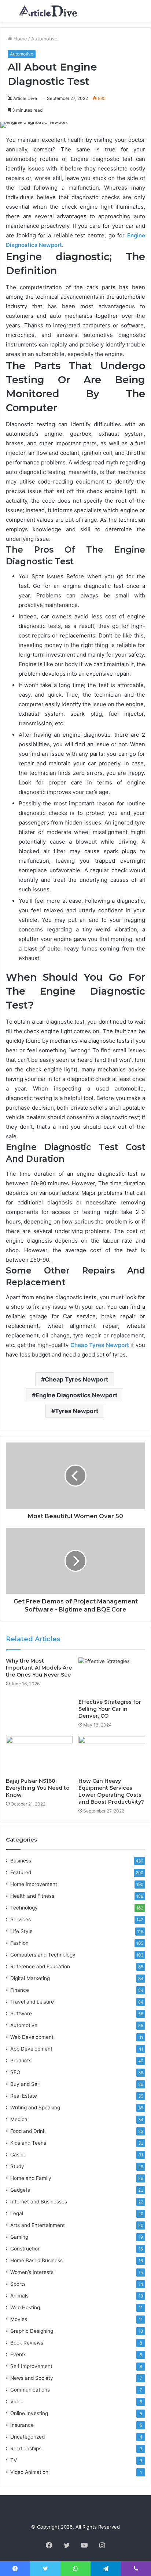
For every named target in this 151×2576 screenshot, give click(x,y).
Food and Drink (28, 2131)
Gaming (19, 2237)
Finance (20, 1990)
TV (14, 2460)
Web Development (32, 2037)
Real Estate (24, 2096)
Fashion (19, 1943)
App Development (31, 2049)
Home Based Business (36, 2260)
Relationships (26, 2449)
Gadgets (20, 2190)
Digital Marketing (30, 1978)
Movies (19, 2319)
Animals (19, 2296)
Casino (18, 2155)
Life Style (21, 1931)
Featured (21, 1872)
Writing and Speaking (35, 2108)
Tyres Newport (77, 1411)
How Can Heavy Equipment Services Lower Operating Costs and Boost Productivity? (111, 1791)
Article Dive (25, 98)
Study (17, 2166)
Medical (19, 2119)
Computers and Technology (43, 1955)
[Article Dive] (48, 11)
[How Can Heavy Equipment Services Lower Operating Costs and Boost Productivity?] (112, 1755)
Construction (25, 2249)
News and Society (32, 2378)
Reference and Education (40, 1966)
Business (21, 1861)
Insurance (22, 2425)
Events (18, 2354)
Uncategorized (27, 2437)
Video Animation (29, 2472)
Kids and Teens (28, 2143)
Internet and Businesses (39, 2202)
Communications (30, 2390)
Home (20, 39)
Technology (24, 1908)
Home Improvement (34, 1884)
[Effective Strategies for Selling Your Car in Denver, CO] (112, 1676)
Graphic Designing (32, 2331)
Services (21, 1919)
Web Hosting (25, 2307)
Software (21, 2013)
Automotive (44, 39)
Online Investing (29, 2413)
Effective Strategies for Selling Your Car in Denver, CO (110, 1709)
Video (17, 2401)
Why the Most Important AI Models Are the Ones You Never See (39, 1668)
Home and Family (31, 2178)
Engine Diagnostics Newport (76, 1395)
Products (21, 2061)
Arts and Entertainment (38, 2225)
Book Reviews (27, 2343)
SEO (15, 2072)
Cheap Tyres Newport (76, 1379)
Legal (17, 2213)
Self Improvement (31, 2366)
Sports (18, 2284)
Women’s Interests (32, 2272)
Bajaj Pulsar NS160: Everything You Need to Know (38, 1788)
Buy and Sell (25, 2084)
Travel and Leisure (32, 2002)
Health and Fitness (32, 1896)
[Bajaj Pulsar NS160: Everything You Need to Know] (39, 1755)
